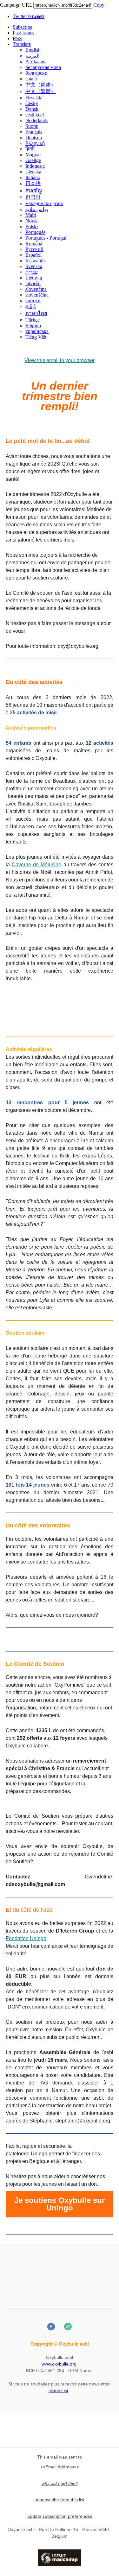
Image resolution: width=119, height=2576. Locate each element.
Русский (34, 249)
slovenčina (36, 289)
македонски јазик (44, 203)
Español (33, 255)
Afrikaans (35, 62)
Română (34, 244)
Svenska (34, 266)
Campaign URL (16, 5)
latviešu (33, 283)
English (33, 50)
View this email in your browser (60, 360)
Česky (32, 103)
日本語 (33, 183)
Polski (32, 226)
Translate (22, 44)
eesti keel (35, 115)
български (36, 73)
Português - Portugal (46, 238)
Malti (31, 215)
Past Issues (23, 33)
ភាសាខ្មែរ (34, 191)
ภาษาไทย (36, 313)
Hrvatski (34, 98)
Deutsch (34, 138)
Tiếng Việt (36, 337)
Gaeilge (33, 160)
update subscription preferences (60, 2516)
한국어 (33, 197)
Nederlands (37, 120)
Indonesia (35, 166)
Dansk (32, 109)
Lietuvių (34, 278)
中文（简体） (41, 85)
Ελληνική (35, 143)
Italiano (33, 177)
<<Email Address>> (60, 2467)
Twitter (29, 16)
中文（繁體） (41, 91)
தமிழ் (31, 306)
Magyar (33, 155)
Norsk (32, 221)
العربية (32, 56)
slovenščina (37, 295)
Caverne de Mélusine (36, 865)
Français (34, 132)
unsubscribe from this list (60, 2500)
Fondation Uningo (26, 1938)
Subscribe (23, 27)
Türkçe (33, 320)
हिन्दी (30, 149)
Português (35, 232)
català (31, 79)
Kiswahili (35, 261)
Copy (99, 5)
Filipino (33, 326)
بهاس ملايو (37, 209)
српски (33, 301)
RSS (17, 38)
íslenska (33, 172)
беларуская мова (43, 67)
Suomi (32, 126)
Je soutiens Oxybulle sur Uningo (60, 2204)
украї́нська (37, 331)
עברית (32, 272)
